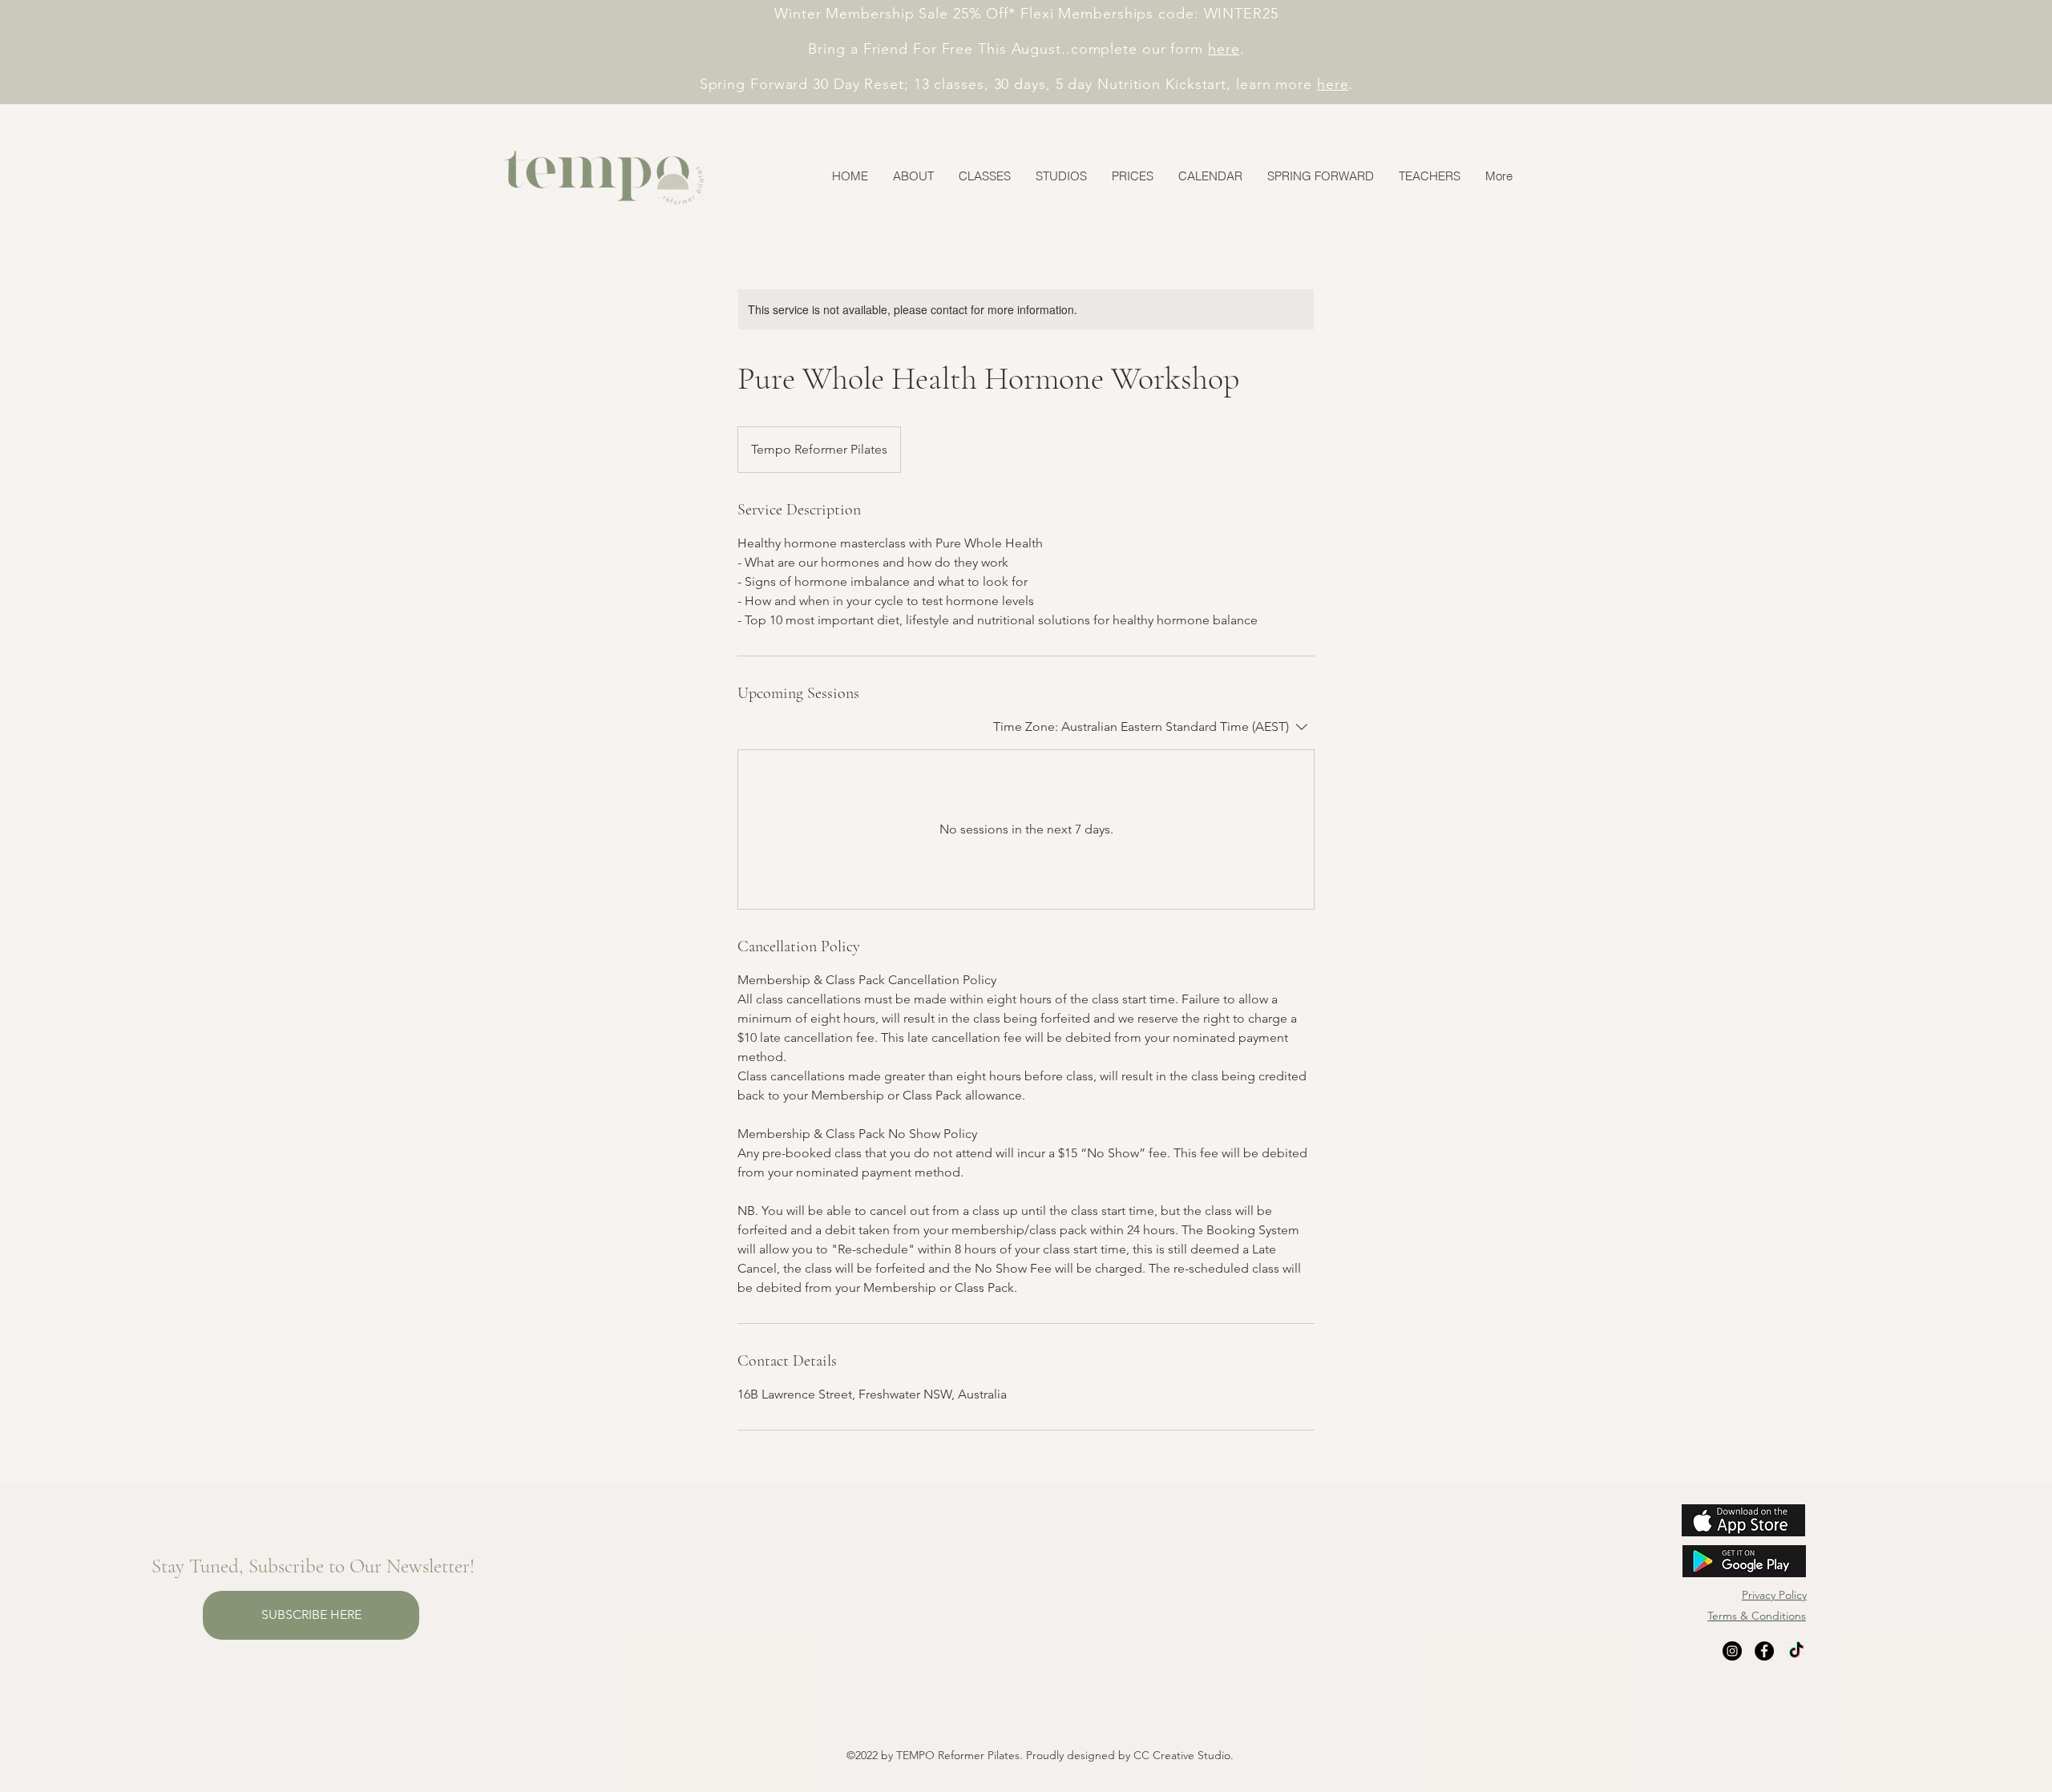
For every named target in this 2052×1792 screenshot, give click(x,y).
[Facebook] (1764, 1651)
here (1224, 49)
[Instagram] (1732, 1651)
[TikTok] (1796, 1651)
